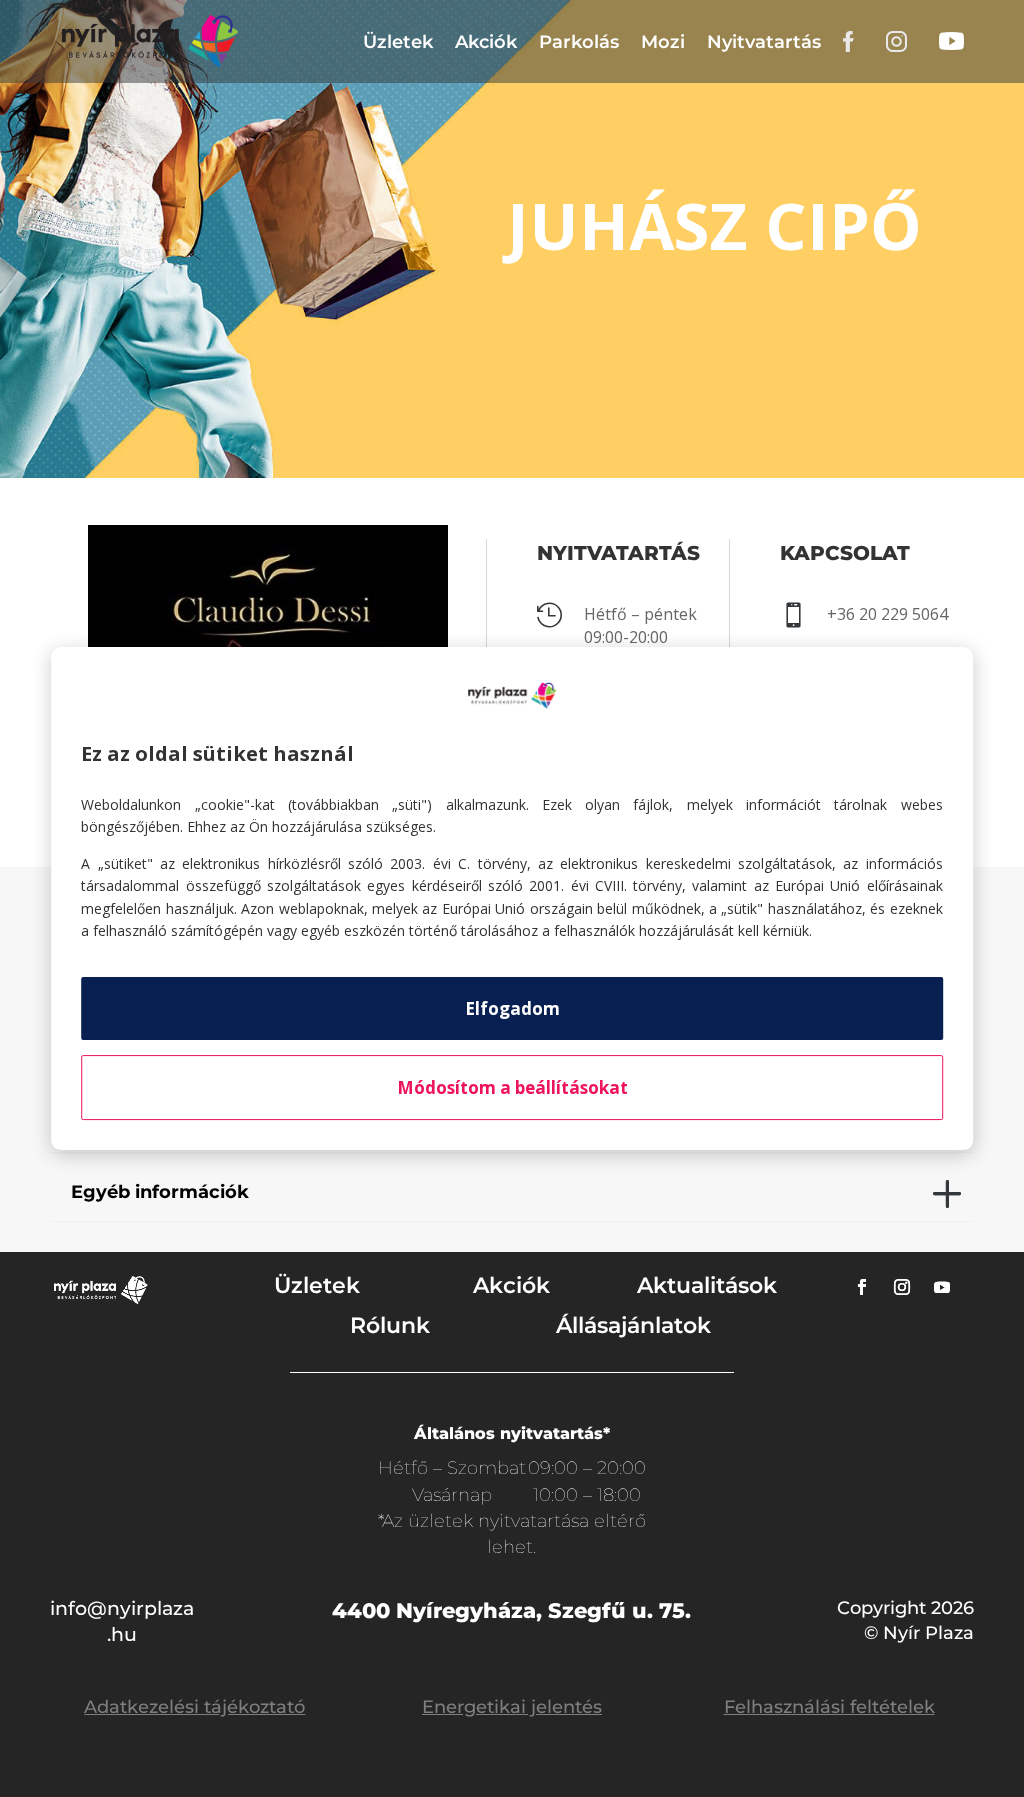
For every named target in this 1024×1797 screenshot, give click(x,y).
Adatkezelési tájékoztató (194, 1707)
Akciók (486, 42)
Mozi (663, 42)
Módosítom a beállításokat (512, 1087)
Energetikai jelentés (512, 1707)
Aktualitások (707, 1285)
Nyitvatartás (764, 42)
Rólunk (390, 1325)
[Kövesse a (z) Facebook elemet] (862, 1287)
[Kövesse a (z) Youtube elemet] (942, 1287)
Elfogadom (512, 1008)
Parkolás (579, 42)
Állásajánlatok (633, 1325)
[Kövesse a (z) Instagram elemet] (902, 1287)
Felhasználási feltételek (829, 1707)
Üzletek (398, 42)
